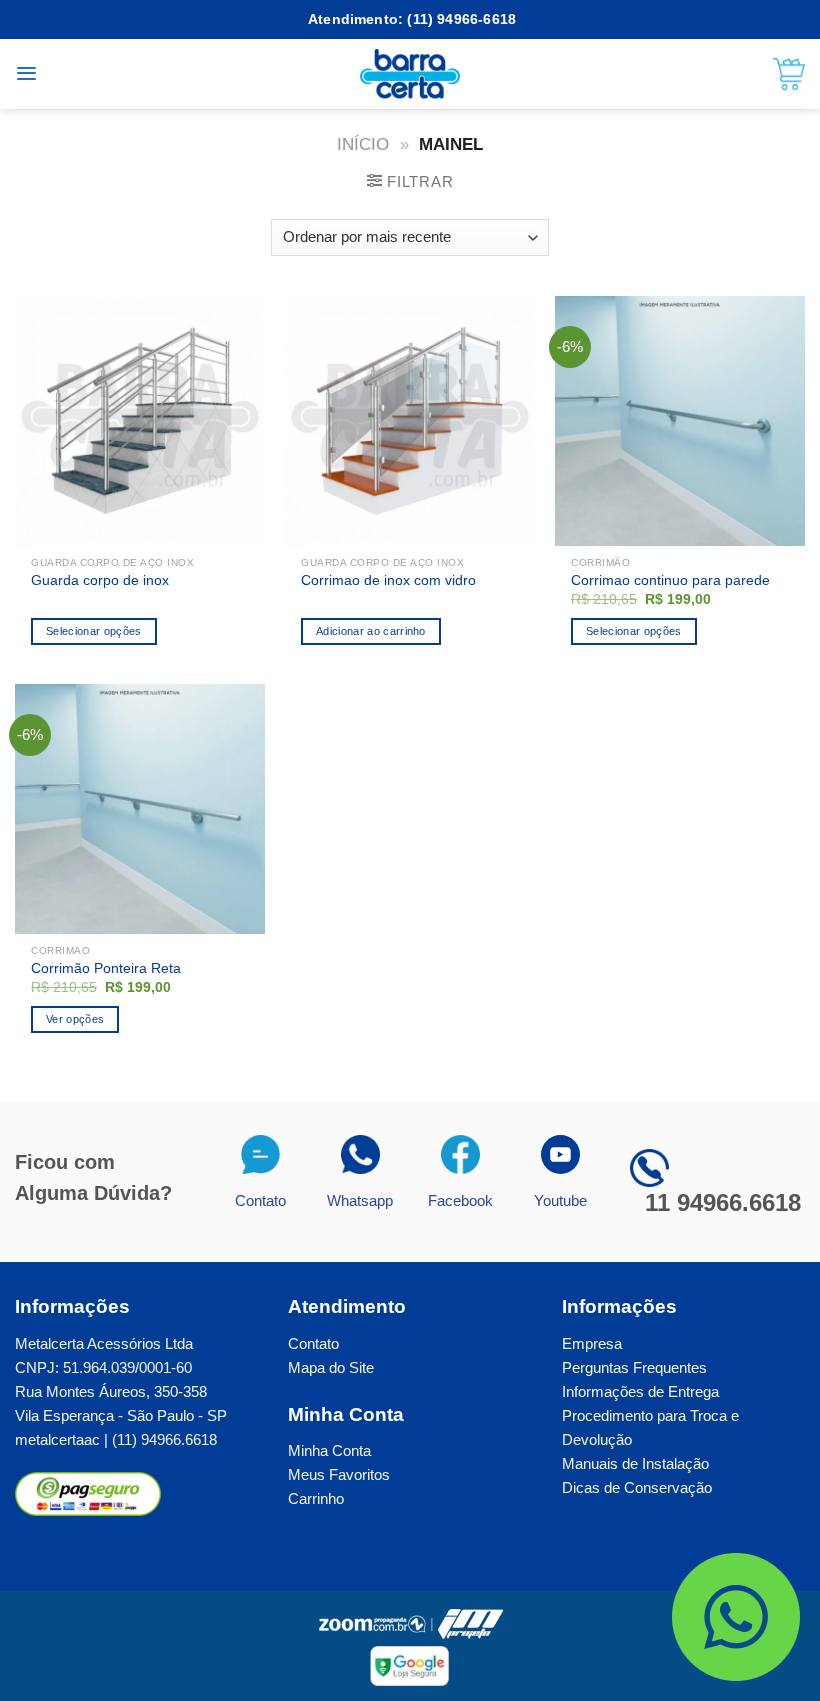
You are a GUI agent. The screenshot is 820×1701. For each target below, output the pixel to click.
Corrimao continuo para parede (670, 580)
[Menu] (26, 73)
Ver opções (75, 1019)
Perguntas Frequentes (634, 1367)
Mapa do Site (331, 1367)
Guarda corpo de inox (100, 580)
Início (363, 144)
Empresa (592, 1343)
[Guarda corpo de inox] (140, 421)
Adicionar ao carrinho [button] (371, 631)
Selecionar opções (634, 631)
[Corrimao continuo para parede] (680, 421)
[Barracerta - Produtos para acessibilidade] (410, 74)
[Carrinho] (789, 74)
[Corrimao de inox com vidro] (410, 421)
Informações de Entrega (640, 1391)
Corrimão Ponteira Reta (106, 968)
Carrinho (316, 1498)
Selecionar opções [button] (94, 631)
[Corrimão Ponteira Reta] (140, 809)
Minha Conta (329, 1450)
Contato (313, 1343)
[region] (560, 1557)
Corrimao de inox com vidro (388, 580)
